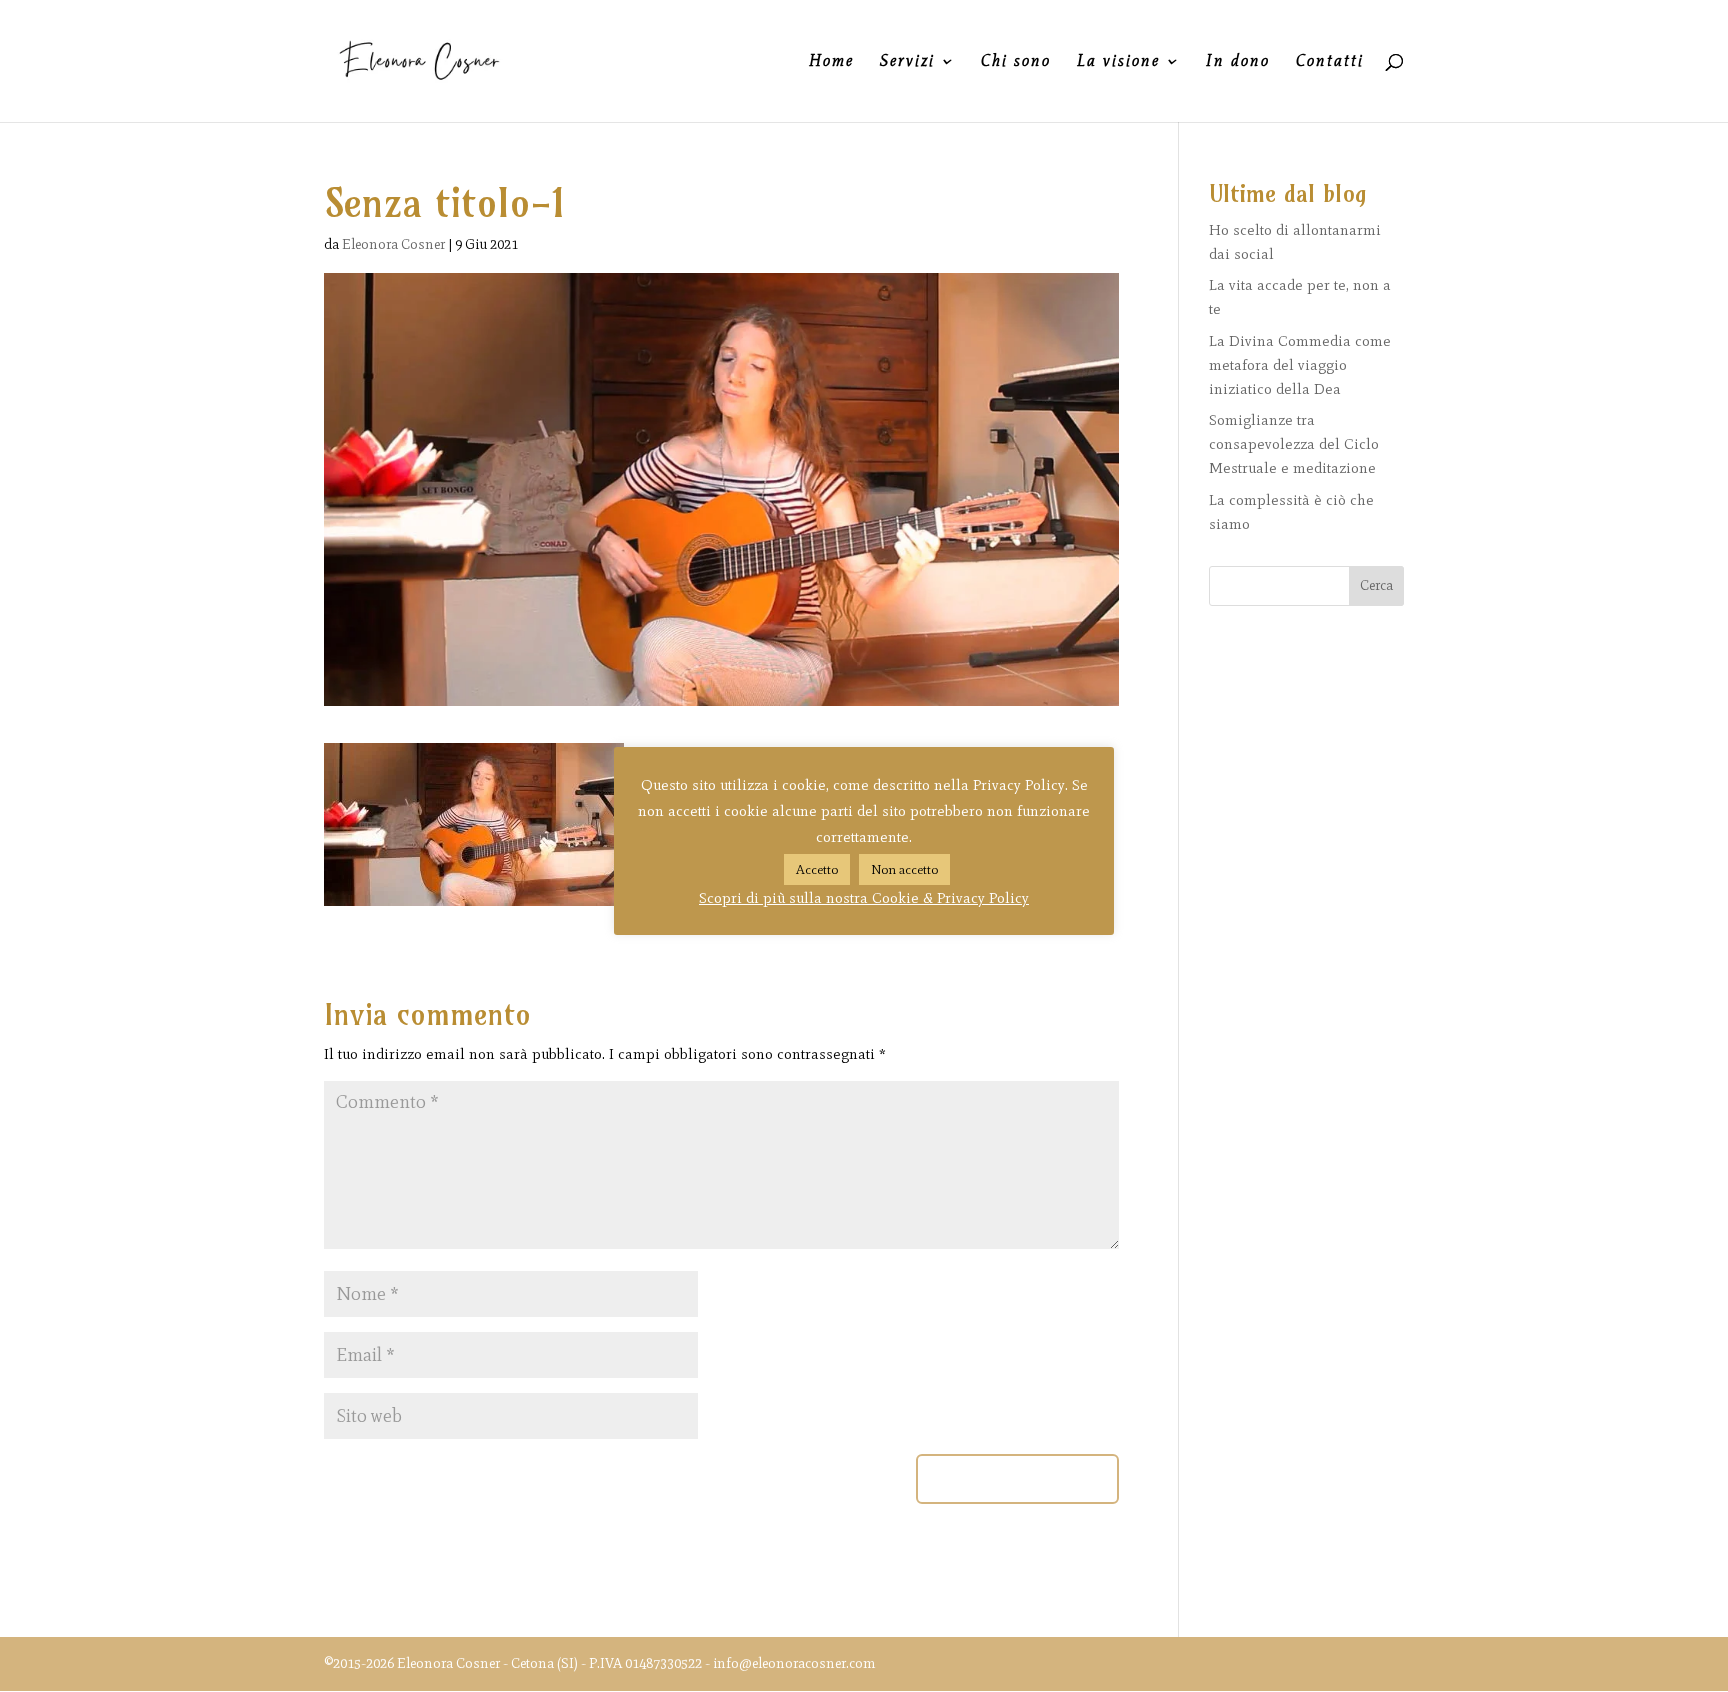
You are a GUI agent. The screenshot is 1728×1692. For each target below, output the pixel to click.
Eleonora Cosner (393, 244)
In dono (1238, 62)
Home (831, 62)
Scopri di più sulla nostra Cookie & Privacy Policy (864, 898)
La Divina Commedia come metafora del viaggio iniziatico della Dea (1300, 365)
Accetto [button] (817, 869)
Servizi (907, 62)
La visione (1118, 62)
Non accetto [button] (904, 869)
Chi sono (1016, 62)
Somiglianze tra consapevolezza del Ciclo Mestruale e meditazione (1294, 444)
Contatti (1330, 62)
